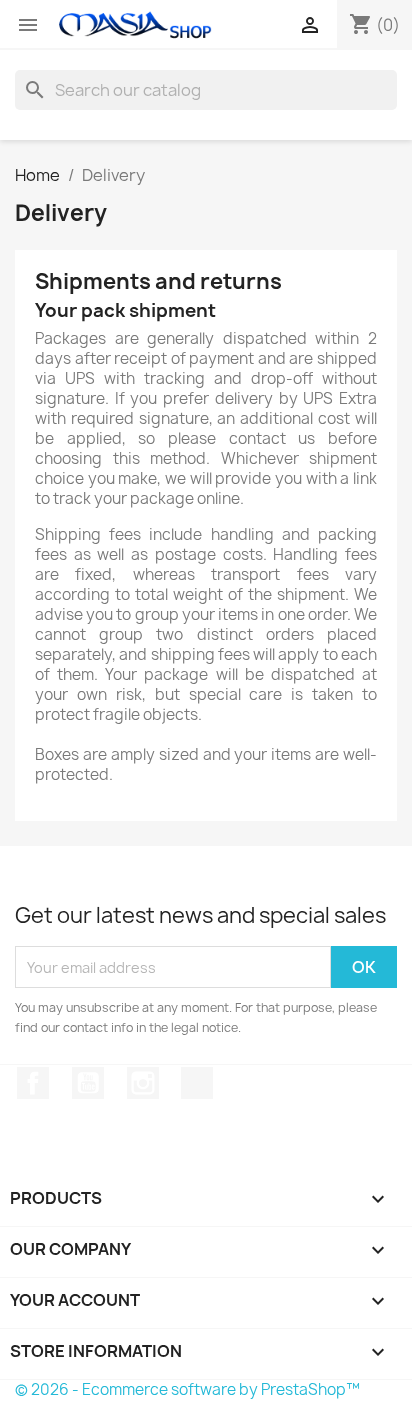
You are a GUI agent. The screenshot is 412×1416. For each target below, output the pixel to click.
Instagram (143, 1083)
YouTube (88, 1083)
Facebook (33, 1083)
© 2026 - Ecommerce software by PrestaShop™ (187, 1389)
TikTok (197, 1083)
